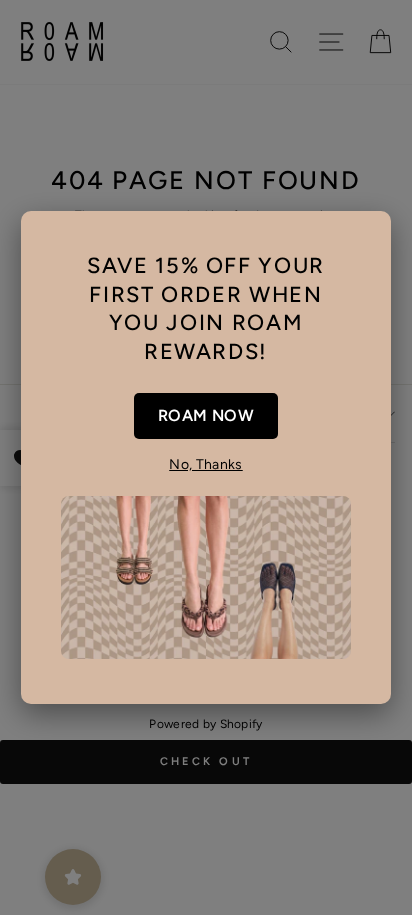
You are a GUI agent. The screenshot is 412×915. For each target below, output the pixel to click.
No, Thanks (206, 464)
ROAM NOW (206, 415)
